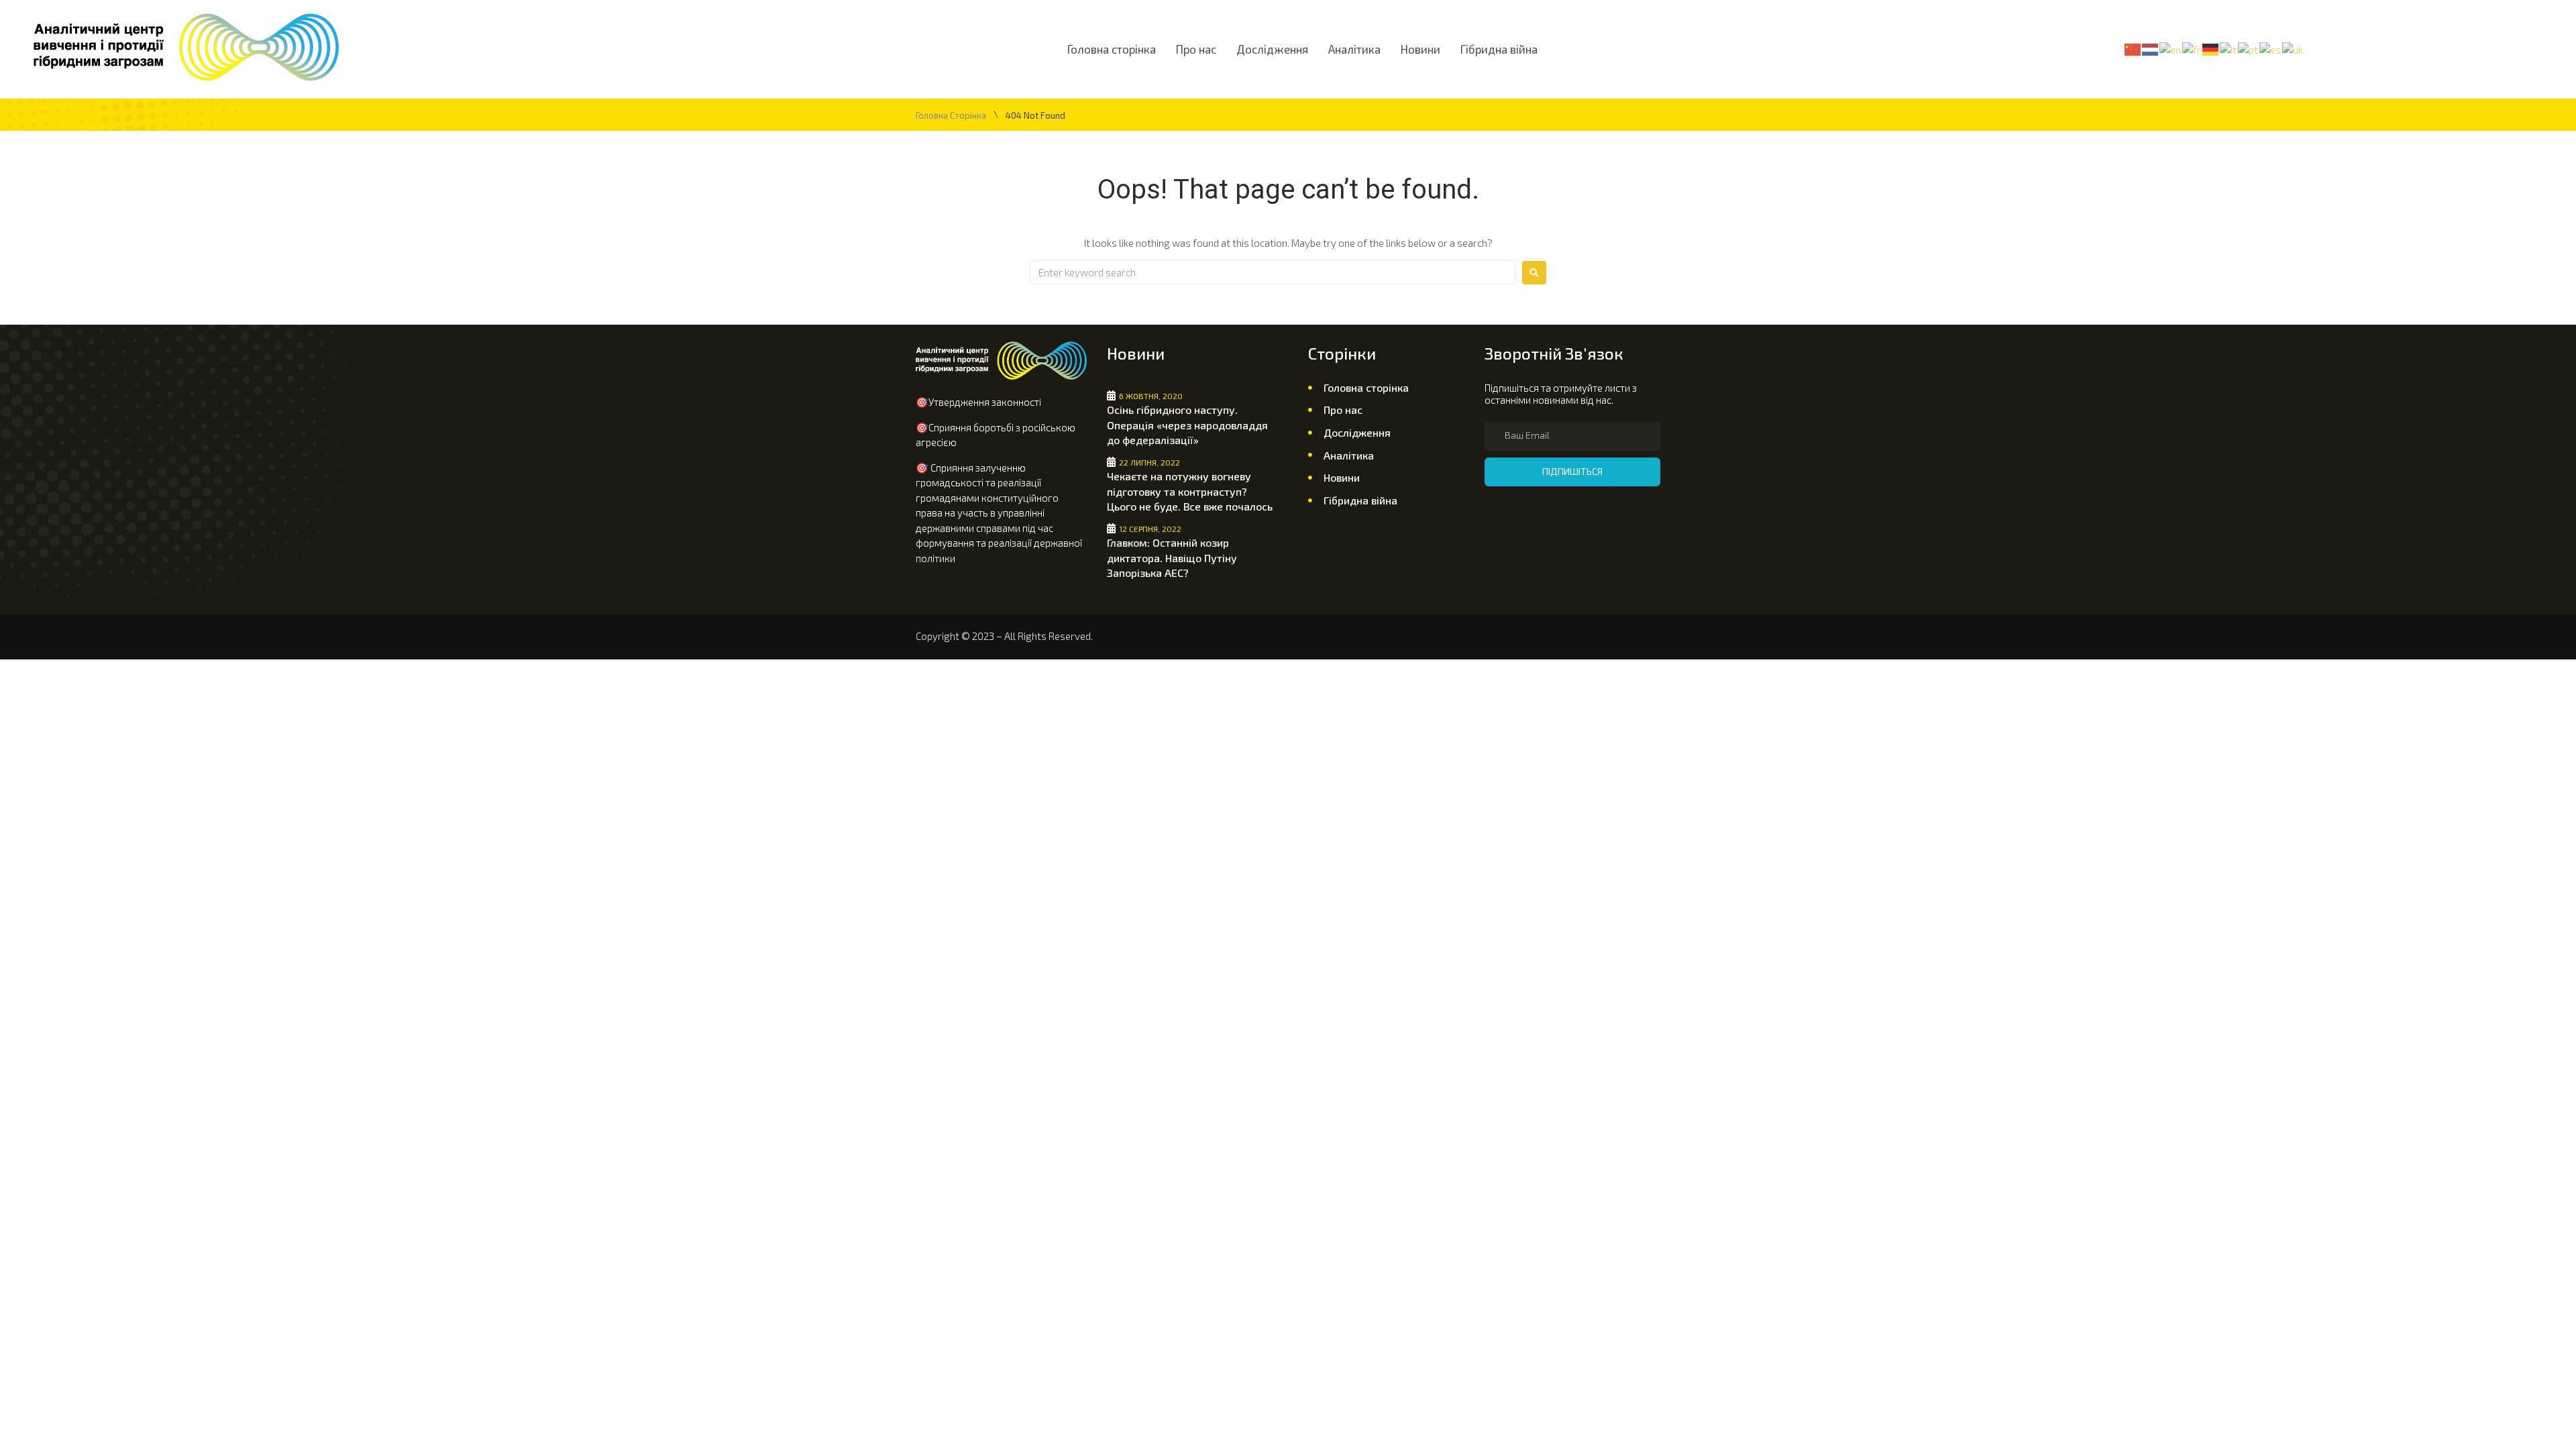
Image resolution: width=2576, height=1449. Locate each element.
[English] (2171, 48)
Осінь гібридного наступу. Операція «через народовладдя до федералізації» (1187, 425)
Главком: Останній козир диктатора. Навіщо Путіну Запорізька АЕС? (1172, 557)
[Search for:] (1273, 272)
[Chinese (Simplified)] (2133, 48)
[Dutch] (2151, 48)
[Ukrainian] (2293, 48)
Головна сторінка (951, 116)
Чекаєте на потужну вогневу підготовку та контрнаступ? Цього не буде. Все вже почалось (1190, 491)
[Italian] (2229, 48)
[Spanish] (2271, 48)
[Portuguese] (2249, 48)
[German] (2211, 48)
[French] (2192, 48)
